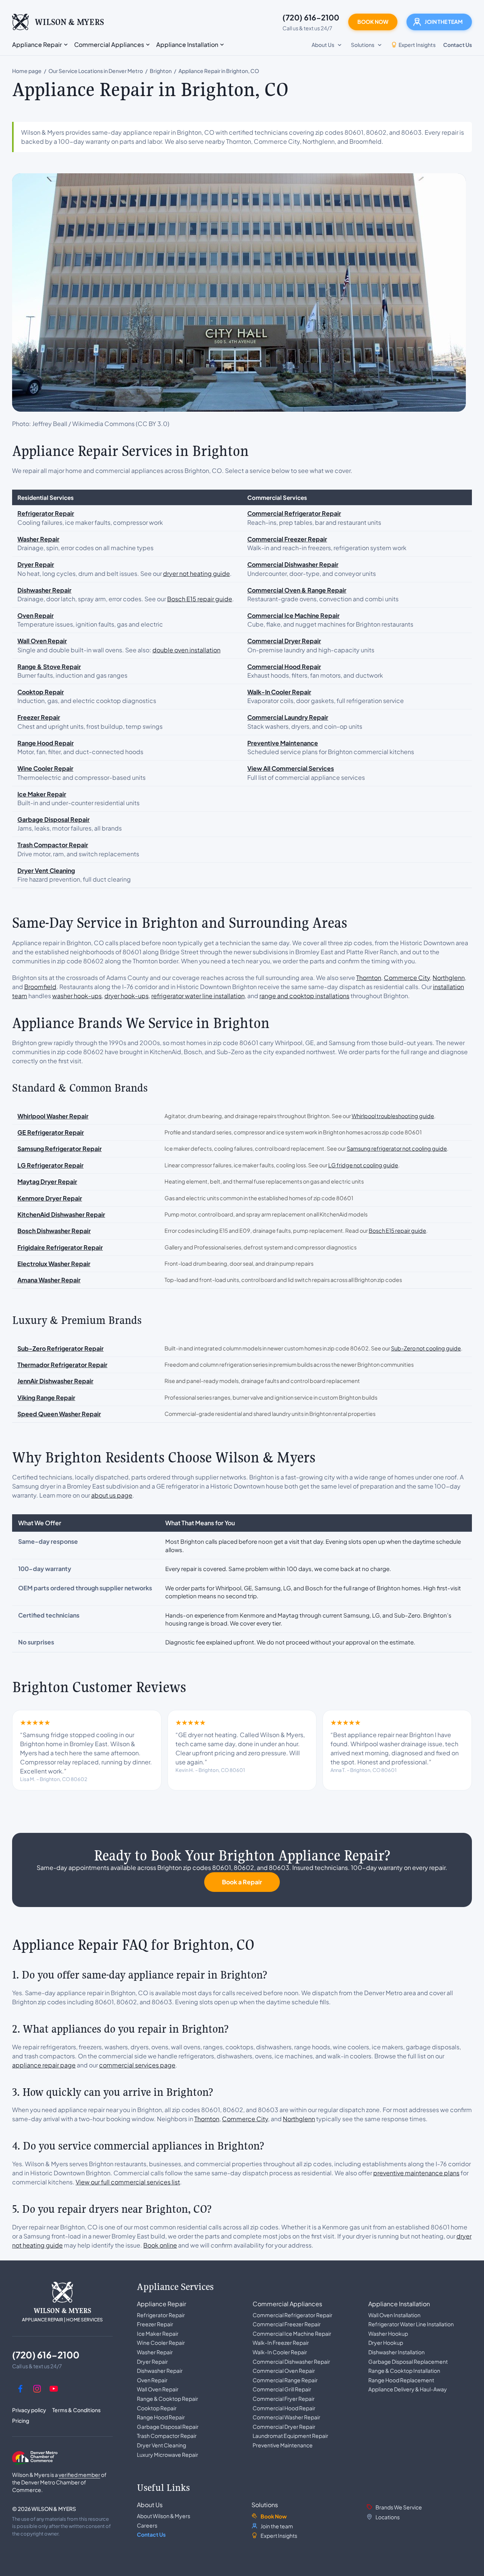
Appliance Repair (161, 2304)
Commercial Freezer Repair (287, 2324)
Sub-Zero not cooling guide (426, 1348)
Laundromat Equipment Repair (290, 2436)
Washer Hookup (388, 2333)
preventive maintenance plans (416, 2173)
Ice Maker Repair (158, 2333)
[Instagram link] (37, 2389)
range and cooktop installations (304, 996)
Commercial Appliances (287, 2304)
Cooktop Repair (157, 2408)
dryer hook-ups (126, 996)
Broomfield (40, 987)
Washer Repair (155, 2352)
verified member (79, 2475)
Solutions (265, 2505)
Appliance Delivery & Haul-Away (408, 2389)
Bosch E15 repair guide (200, 599)
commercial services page (137, 2065)
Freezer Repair (155, 2324)
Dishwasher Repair (160, 2371)
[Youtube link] (54, 2389)
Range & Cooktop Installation (404, 2371)
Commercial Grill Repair (282, 2389)
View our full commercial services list (128, 2182)
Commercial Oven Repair (284, 2371)
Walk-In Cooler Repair (280, 2352)
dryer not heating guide (196, 573)
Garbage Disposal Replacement (408, 2361)
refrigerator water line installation (198, 996)
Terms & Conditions (76, 2410)
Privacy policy (29, 2410)
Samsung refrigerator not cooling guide (397, 1148)
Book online (160, 2245)
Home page (27, 71)
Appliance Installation (399, 2304)
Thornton (369, 978)
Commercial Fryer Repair (284, 2399)
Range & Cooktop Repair (168, 2399)
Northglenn (449, 978)
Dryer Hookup (386, 2343)
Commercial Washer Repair (286, 2417)
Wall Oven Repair (158, 2389)
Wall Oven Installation (394, 2315)
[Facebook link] (20, 2389)
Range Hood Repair (161, 2417)
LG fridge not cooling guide (363, 1165)
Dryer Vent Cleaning (161, 2445)
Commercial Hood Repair (284, 2408)
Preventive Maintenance (283, 2445)
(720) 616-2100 (311, 17)
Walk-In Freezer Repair (281, 2343)
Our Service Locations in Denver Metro (96, 71)
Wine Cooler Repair (161, 2343)
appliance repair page (44, 2065)
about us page (112, 1495)
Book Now (373, 22)
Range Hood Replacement (401, 2380)
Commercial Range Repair (285, 2380)
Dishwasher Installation (396, 2352)
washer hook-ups (77, 996)
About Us (150, 2505)
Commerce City (407, 978)
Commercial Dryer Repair (284, 2427)
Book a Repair (242, 1882)
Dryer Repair (152, 2361)
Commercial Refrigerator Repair (292, 2315)
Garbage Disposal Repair (168, 2427)
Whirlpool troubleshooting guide (393, 1116)
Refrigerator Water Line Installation (411, 2324)
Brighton (161, 71)
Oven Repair (152, 2380)
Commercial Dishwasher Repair (291, 2361)
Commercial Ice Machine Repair (292, 2333)
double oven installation (186, 650)
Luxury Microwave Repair (168, 2455)
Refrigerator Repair (161, 2315)
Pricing (21, 2420)
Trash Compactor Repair (167, 2436)
